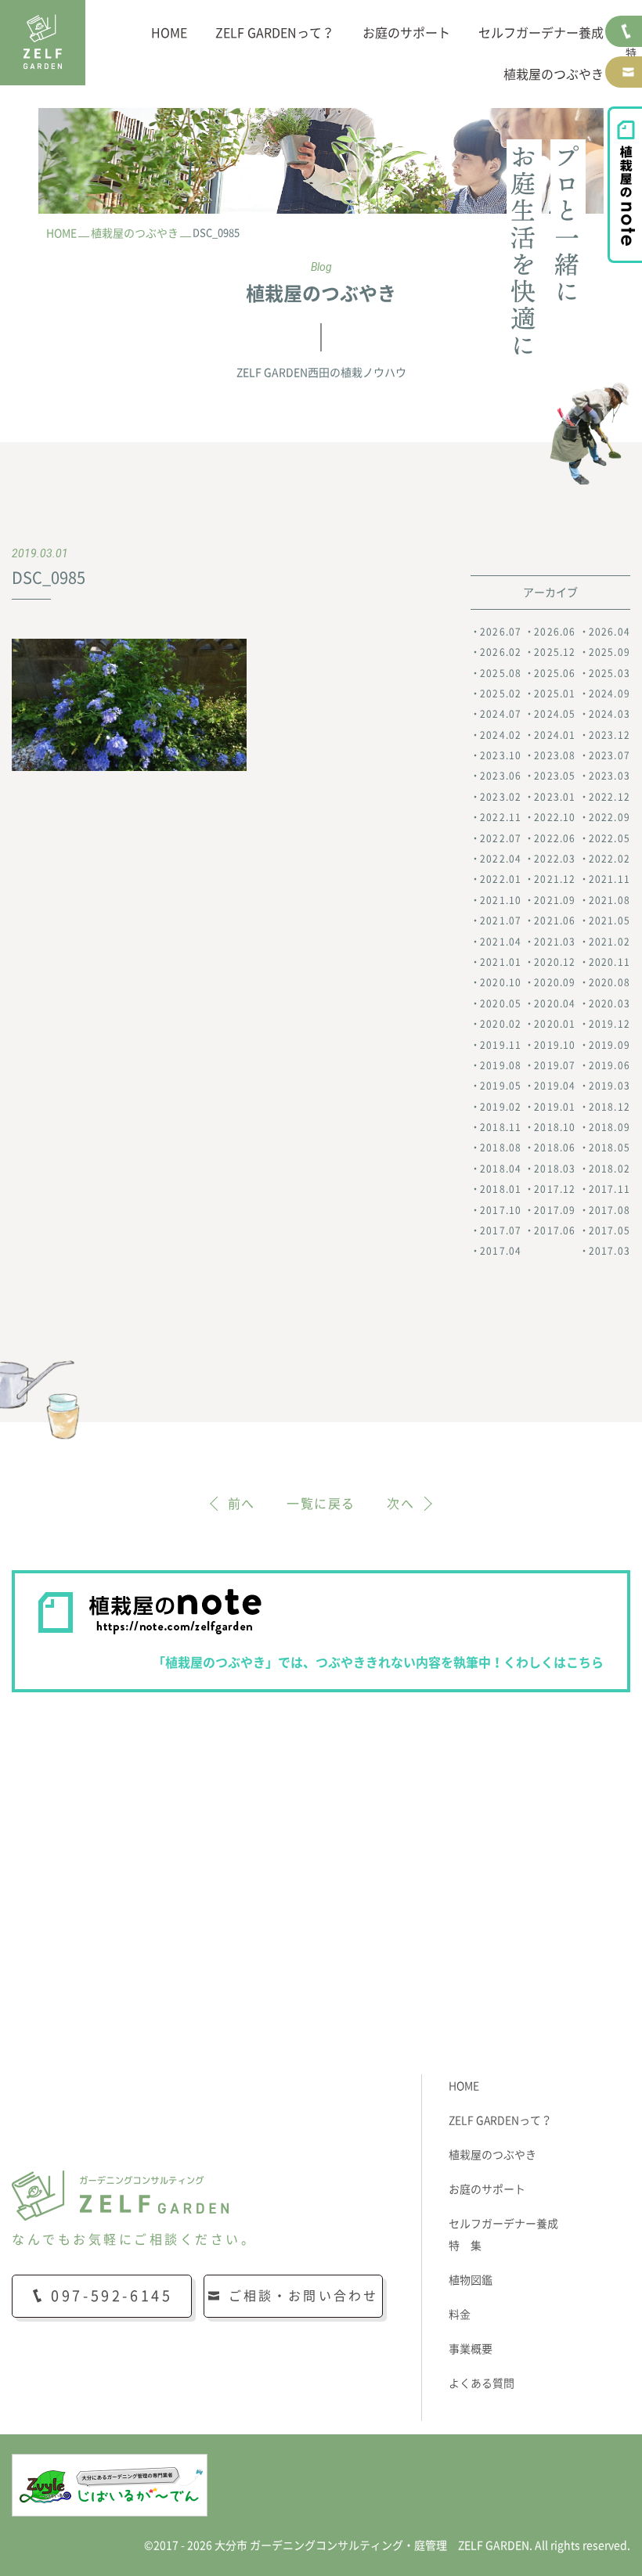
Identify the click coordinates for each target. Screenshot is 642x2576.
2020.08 (610, 982)
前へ (242, 1504)
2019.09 (610, 1045)
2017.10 (501, 1210)
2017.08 (610, 1210)
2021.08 (610, 900)
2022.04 (501, 859)
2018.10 (555, 1127)
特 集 (465, 2246)
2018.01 (501, 1189)
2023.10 (501, 755)
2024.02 (501, 735)
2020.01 (555, 1024)
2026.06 (555, 632)
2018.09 (610, 1127)
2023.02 (501, 797)
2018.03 (555, 1169)
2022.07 (501, 838)
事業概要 (471, 2349)
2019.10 (555, 1045)
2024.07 (501, 714)
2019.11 (501, 1045)
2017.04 (501, 1251)
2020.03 (610, 1003)
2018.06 (555, 1147)
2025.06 (555, 673)
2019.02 (501, 1107)
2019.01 (555, 1107)
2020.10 (501, 982)
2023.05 (555, 776)
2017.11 (610, 1189)
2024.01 (555, 735)
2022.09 (610, 817)
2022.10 (555, 817)
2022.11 (501, 817)
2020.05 (501, 1003)
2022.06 (555, 838)
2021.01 (501, 962)
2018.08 (501, 1147)
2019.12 (610, 1024)
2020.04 (555, 1003)
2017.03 (610, 1251)
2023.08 (555, 755)
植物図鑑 (471, 2280)
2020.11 (610, 962)
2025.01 (555, 694)
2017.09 (555, 1210)
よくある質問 (481, 2383)
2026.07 (501, 632)
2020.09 (555, 982)
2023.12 (610, 735)
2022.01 (501, 879)
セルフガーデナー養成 (541, 33)
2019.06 (610, 1065)
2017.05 (610, 1230)
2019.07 (555, 1065)
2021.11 (610, 879)
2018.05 (610, 1147)
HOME (169, 33)
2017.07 (501, 1230)
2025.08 (501, 673)
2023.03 (610, 776)
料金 (460, 2315)
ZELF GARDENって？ (275, 33)
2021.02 (610, 942)
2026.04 (610, 632)
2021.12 (555, 879)
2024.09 (610, 694)
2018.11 (501, 1127)
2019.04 (555, 1086)
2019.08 (501, 1065)
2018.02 (610, 1169)
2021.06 (555, 921)
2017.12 (555, 1189)
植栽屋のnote (625, 185)
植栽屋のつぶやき (554, 74)
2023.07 (610, 755)
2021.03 (555, 942)
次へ (400, 1504)
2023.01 (555, 797)
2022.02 (610, 859)
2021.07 (501, 921)
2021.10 (501, 900)
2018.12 (610, 1107)
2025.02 (501, 694)
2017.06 (555, 1230)
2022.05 (610, 838)
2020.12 (555, 962)
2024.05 (555, 714)
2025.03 (610, 673)
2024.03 (610, 714)
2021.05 (610, 921)
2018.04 (501, 1169)
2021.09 (555, 900)
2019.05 (501, 1086)
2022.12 (610, 797)
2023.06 (501, 776)
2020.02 (501, 1024)
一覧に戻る (321, 1504)
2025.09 (610, 652)
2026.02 (501, 652)
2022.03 (555, 859)
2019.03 (610, 1086)
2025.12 (555, 652)
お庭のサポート (406, 33)
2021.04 (501, 942)
